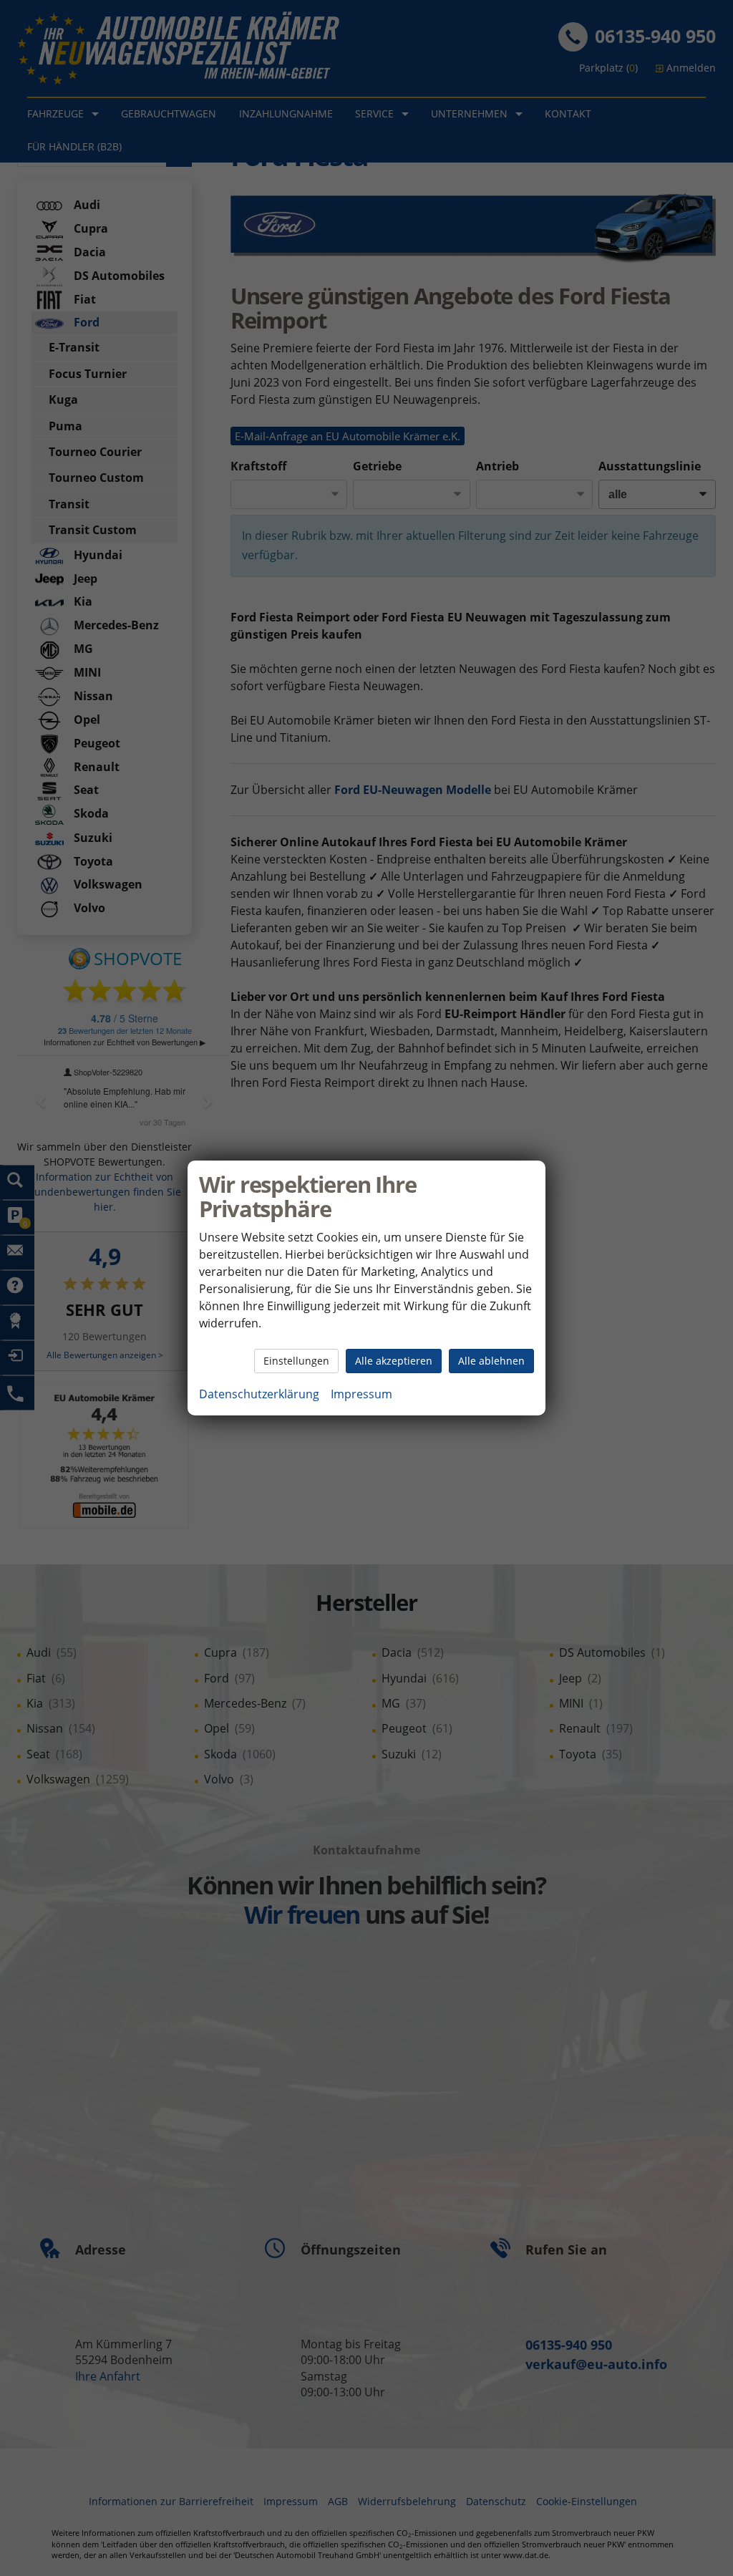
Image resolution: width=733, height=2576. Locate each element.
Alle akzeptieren (394, 1361)
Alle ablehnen (491, 1361)
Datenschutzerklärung (259, 1394)
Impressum (361, 1394)
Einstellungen (296, 1361)
